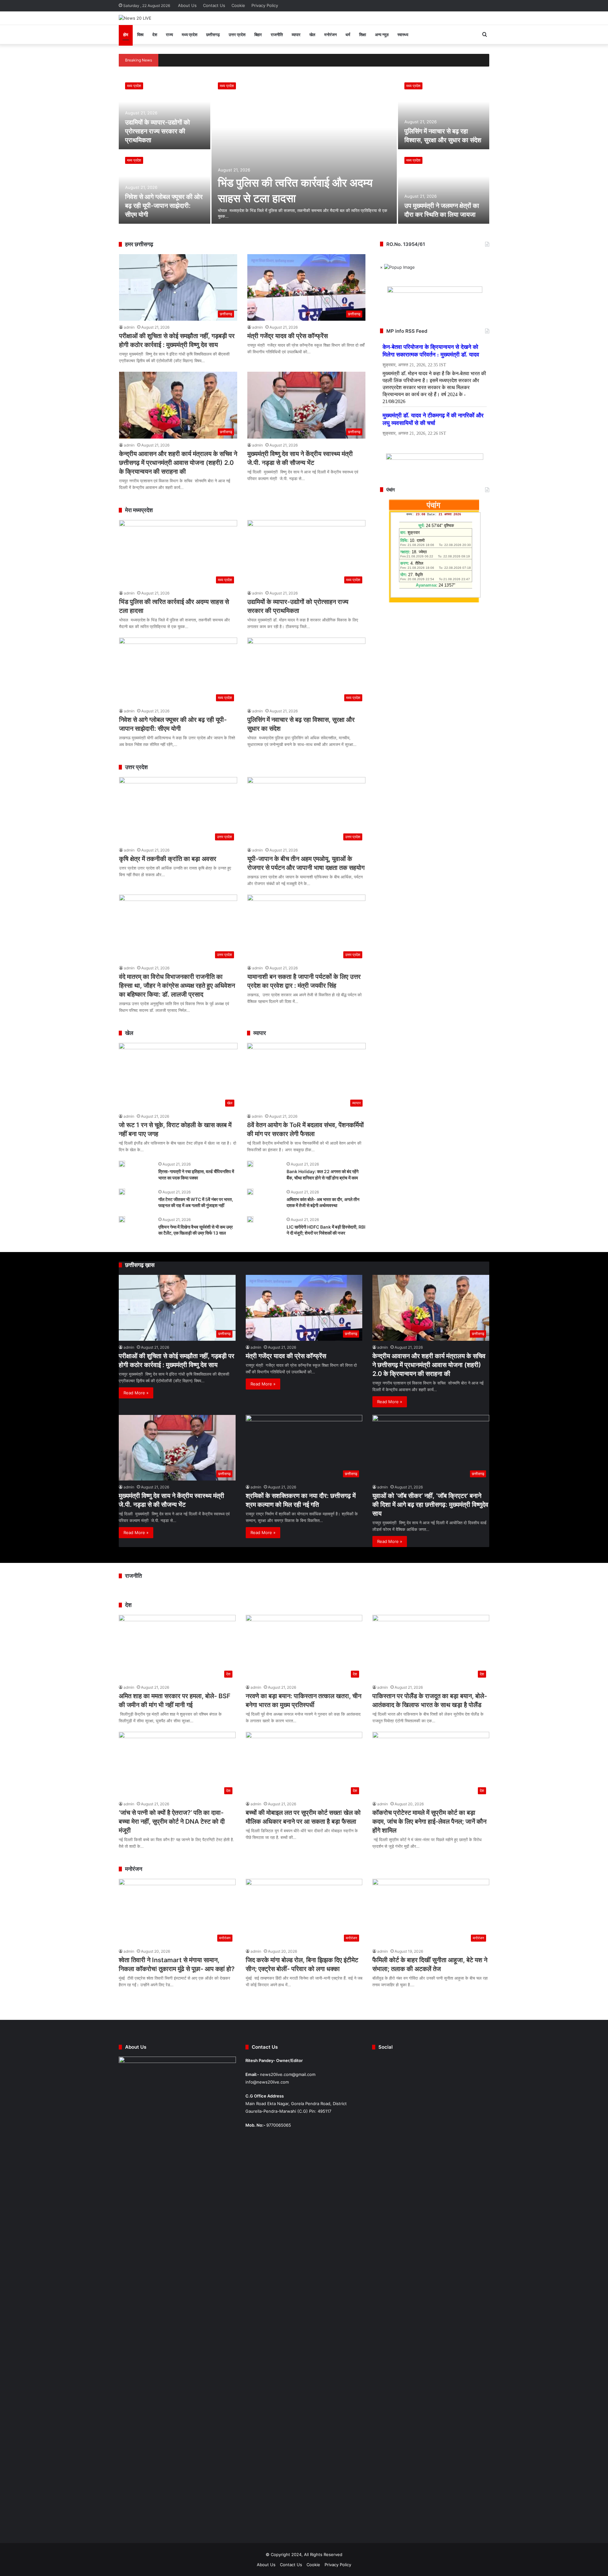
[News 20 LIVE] (135, 18)
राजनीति (277, 35)
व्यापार (296, 35)
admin (129, 327)
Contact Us (214, 5)
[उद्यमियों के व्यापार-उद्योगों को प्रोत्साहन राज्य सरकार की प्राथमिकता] (165, 113)
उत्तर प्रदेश (237, 35)
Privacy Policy (265, 5)
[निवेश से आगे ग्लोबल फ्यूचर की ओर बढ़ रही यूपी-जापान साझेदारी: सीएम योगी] (165, 187)
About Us (187, 5)
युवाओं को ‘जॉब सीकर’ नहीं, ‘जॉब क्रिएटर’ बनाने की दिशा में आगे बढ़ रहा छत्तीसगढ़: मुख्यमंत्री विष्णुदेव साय (430, 1505)
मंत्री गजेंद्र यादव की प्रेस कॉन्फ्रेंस (288, 336)
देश (155, 35)
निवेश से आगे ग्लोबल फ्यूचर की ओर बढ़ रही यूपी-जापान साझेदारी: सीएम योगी (164, 206)
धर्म (348, 35)
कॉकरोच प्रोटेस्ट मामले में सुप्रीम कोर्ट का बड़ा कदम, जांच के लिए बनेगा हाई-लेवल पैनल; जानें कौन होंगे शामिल (429, 1821)
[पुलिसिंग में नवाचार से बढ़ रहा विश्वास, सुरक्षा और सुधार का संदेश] (444, 113)
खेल (312, 35)
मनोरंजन (330, 35)
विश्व (140, 35)
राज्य (169, 35)
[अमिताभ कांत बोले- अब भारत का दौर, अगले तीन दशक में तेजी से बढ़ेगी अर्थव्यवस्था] (250, 1192)
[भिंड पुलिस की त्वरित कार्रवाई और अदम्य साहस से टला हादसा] (304, 150)
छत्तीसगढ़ (213, 35)
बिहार (258, 35)
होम (126, 35)
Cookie (238, 5)
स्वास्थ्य (403, 35)
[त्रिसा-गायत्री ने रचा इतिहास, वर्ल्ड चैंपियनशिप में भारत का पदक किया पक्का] (122, 1164)
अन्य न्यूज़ (382, 35)
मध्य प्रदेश (190, 35)
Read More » (136, 1393)
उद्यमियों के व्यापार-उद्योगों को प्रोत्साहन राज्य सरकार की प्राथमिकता (158, 131)
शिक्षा (363, 35)
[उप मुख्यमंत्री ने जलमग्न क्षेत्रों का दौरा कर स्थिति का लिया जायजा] (444, 187)
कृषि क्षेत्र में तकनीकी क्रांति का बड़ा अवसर (168, 859)
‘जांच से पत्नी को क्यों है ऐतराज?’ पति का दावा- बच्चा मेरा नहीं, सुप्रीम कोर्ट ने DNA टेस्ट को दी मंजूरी (172, 1821)
